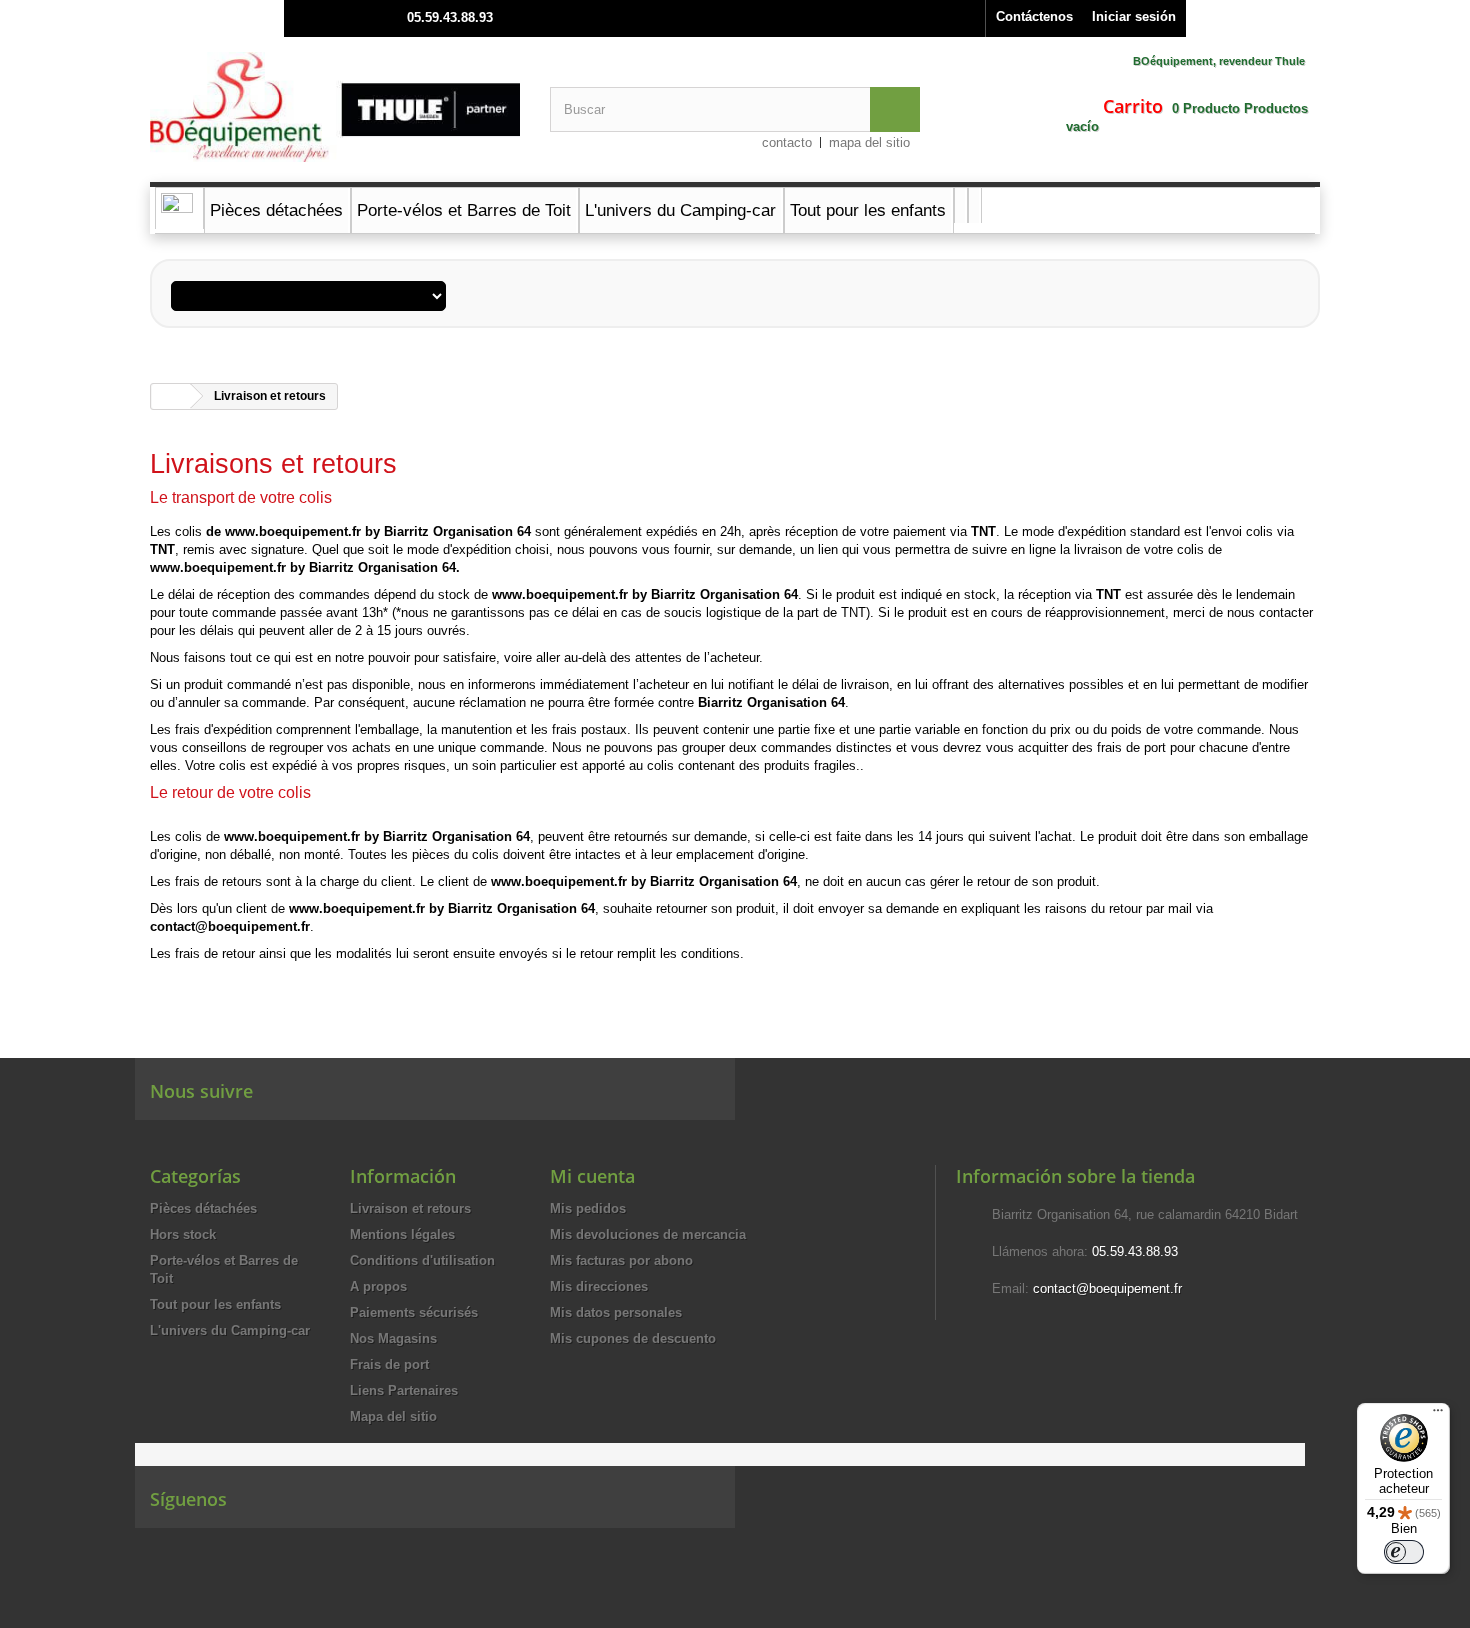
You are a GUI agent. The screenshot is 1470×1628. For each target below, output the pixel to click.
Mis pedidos (588, 1208)
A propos (378, 1286)
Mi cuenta (592, 1176)
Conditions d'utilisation (422, 1260)
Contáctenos (1034, 16)
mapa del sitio (869, 142)
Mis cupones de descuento (633, 1338)
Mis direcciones (599, 1286)
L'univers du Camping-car (230, 1330)
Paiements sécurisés (414, 1312)
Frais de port (389, 1364)
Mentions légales (402, 1234)
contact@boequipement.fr (1107, 1288)
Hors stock (183, 1234)
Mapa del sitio (393, 1416)
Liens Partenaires (404, 1390)
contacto (787, 142)
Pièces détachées (203, 1208)
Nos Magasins (393, 1338)
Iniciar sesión (1134, 16)
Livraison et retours (410, 1208)
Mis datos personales (616, 1312)
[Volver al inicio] (171, 396)
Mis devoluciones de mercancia (648, 1234)
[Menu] (1438, 1415)
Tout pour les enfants (215, 1304)
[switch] (1404, 1552)
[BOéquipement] (335, 107)
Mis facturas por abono (621, 1260)
